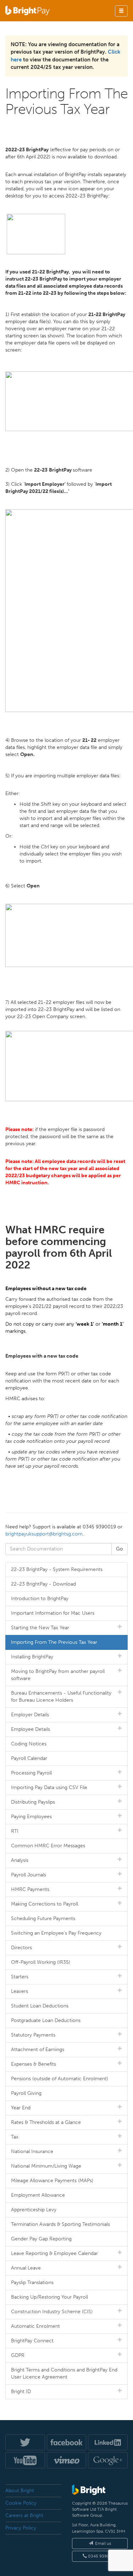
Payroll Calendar (29, 1758)
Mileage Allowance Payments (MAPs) (52, 2181)
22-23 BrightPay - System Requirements (57, 1569)
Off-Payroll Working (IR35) (41, 1962)
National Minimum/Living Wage (46, 2166)
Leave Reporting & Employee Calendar (54, 2253)
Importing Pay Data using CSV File (49, 1787)
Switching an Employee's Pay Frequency (56, 1933)
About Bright (20, 2491)
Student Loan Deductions (40, 2006)
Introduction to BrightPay (40, 1599)
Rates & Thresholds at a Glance (46, 2122)
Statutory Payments (33, 2035)
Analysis (20, 1860)
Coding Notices (29, 1744)
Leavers (20, 1991)
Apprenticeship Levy (34, 2210)
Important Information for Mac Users (53, 1613)
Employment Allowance (38, 2195)
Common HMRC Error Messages (48, 1846)
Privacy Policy (21, 2528)
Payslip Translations (32, 2282)
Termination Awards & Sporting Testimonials (60, 2224)
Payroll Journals (29, 1875)
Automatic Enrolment (35, 2326)
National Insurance (32, 2151)
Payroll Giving (26, 2093)
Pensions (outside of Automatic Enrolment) (60, 2079)
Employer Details (30, 1715)
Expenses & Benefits (34, 2064)
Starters (20, 1977)
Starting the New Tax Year (40, 1628)
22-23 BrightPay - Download (43, 1584)
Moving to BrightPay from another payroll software (58, 1675)
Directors (21, 1948)
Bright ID (21, 2392)
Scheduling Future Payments (43, 1919)
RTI (15, 1831)
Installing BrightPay (32, 1657)
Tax (15, 2137)
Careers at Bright (24, 2515)
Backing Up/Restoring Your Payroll (49, 2297)
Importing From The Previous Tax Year (54, 1642)
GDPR (18, 2355)
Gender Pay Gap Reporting (41, 2239)
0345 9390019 (102, 2556)
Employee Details (31, 1729)
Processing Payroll (31, 1773)
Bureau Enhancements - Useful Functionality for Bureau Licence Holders (61, 1697)
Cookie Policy (21, 2503)
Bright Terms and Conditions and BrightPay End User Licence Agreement (64, 2373)
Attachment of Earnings (38, 2050)
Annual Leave (26, 2268)
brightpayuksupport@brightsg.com (44, 1534)
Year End (21, 2108)
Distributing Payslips (33, 1802)
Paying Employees (31, 1817)
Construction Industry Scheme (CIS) (52, 2312)
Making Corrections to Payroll (45, 1904)
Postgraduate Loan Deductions (46, 2020)
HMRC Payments (30, 1889)
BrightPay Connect (32, 2341)
